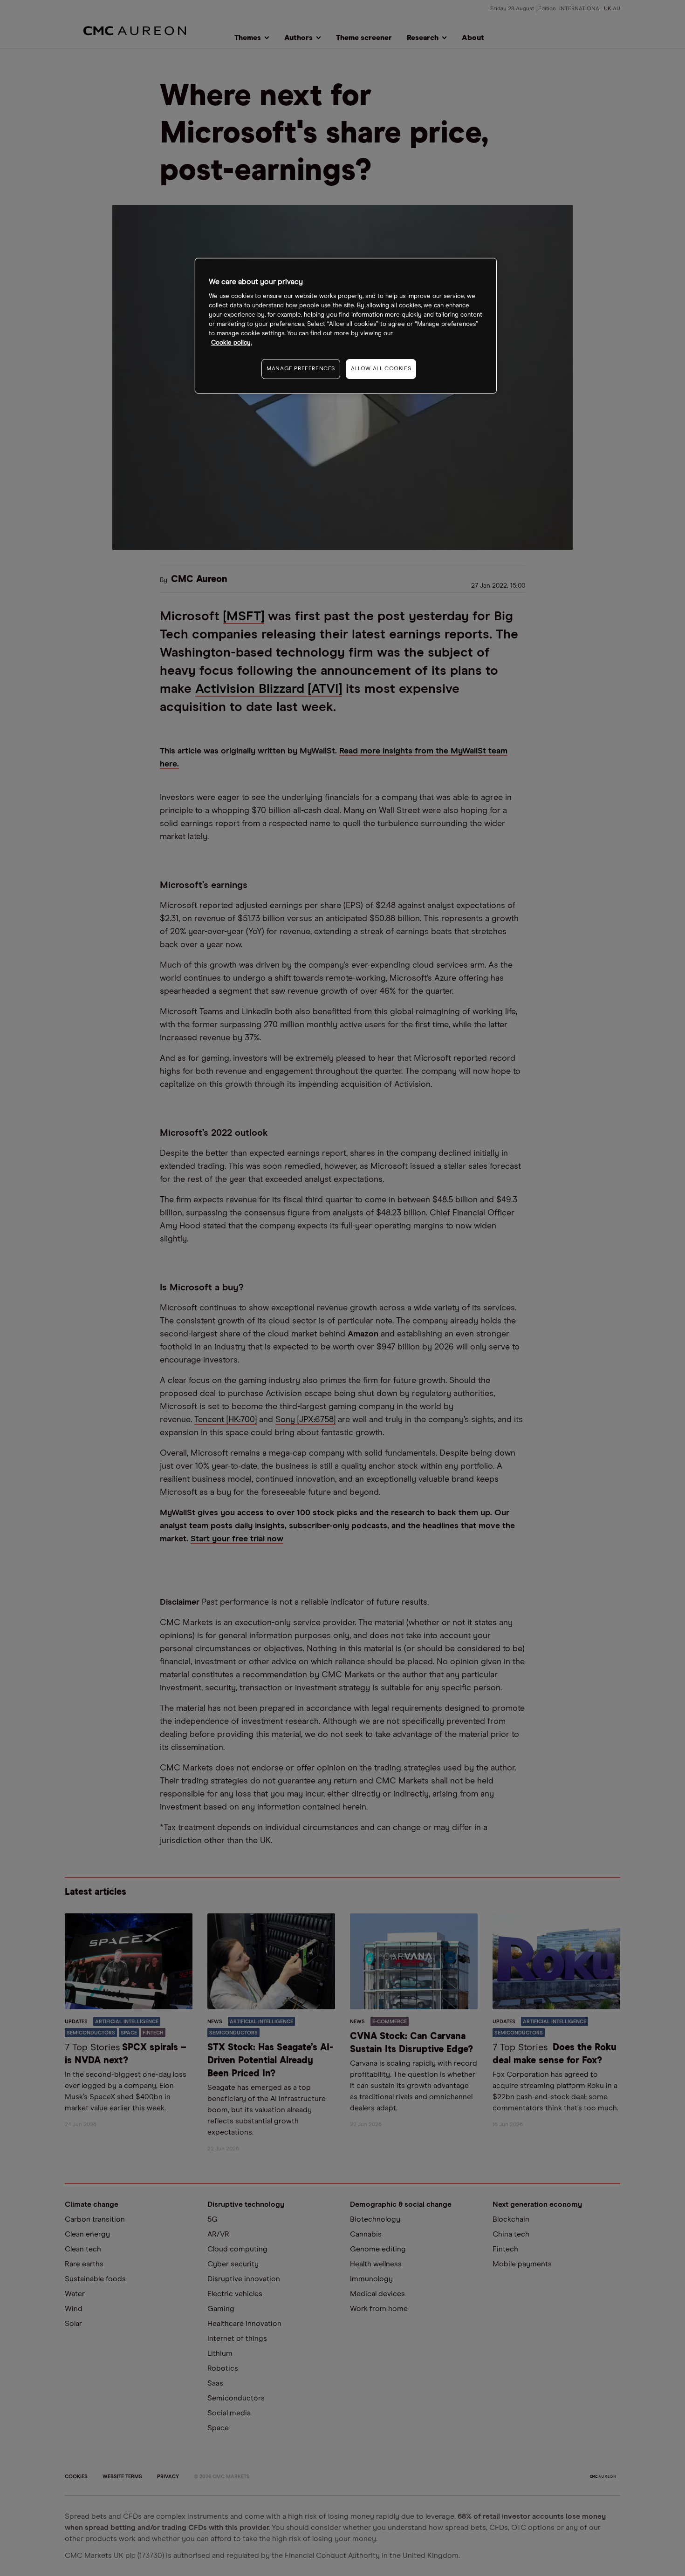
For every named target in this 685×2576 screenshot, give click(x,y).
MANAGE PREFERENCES (301, 369)
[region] (346, 326)
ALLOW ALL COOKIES (381, 369)
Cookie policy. (231, 343)
